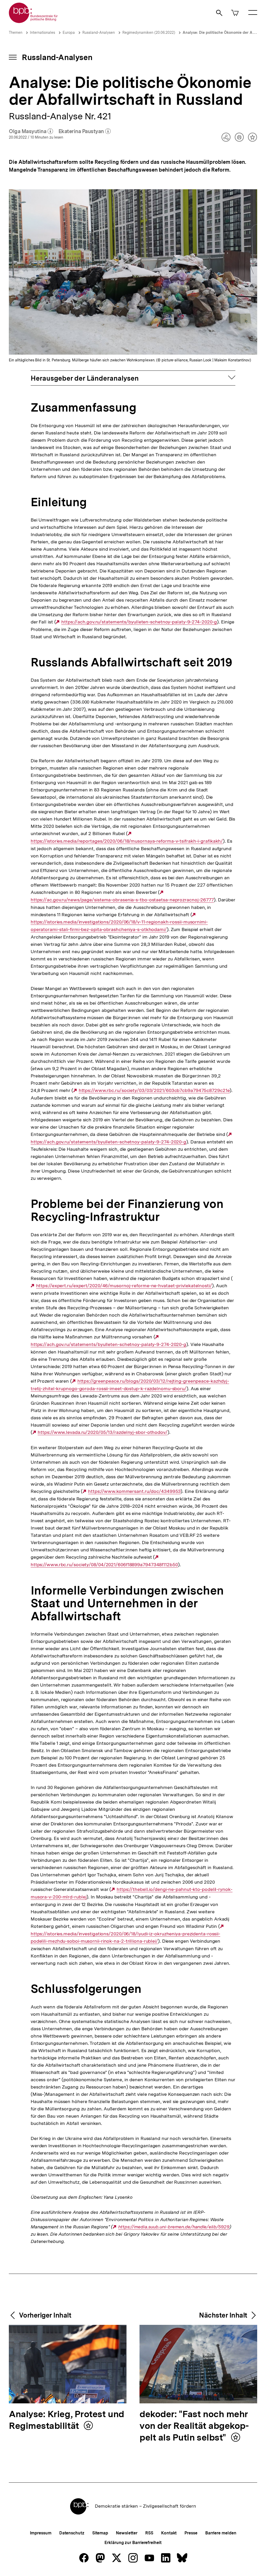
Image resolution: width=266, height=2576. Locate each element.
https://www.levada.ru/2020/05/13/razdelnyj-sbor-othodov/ (102, 1432)
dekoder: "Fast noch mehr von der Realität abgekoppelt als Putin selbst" (194, 2426)
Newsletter (127, 2533)
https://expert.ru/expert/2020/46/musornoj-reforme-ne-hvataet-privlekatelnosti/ (124, 1286)
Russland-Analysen (99, 32)
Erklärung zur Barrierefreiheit (133, 2543)
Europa (69, 32)
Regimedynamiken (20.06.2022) (149, 32)
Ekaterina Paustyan (85, 132)
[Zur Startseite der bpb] (34, 21)
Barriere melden (221, 2533)
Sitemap (100, 2533)
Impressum (41, 2533)
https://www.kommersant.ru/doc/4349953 (134, 1491)
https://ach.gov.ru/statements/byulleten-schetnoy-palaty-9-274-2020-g (139, 622)
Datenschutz (72, 2533)
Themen (16, 32)
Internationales (42, 32)
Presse (191, 2533)
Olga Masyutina (31, 132)
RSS (149, 2533)
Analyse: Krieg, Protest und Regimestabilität (66, 2420)
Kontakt (169, 2533)
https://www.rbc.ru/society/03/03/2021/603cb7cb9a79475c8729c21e (154, 1090)
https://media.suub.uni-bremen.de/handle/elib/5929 (174, 2227)
